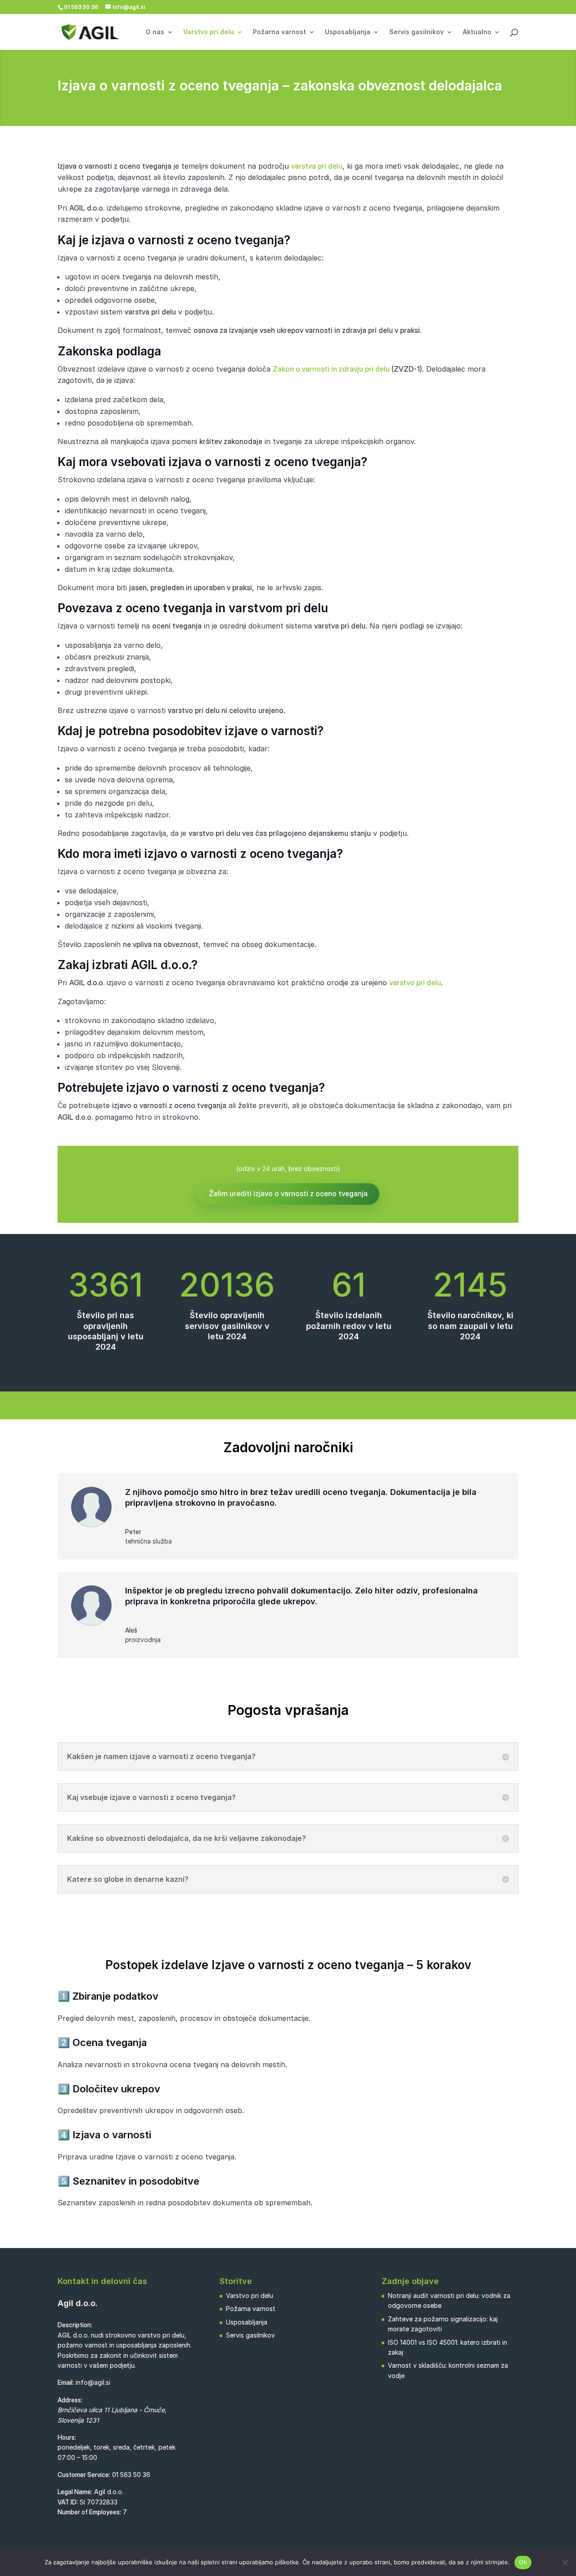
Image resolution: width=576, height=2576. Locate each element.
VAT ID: (68, 2502)
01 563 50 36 (131, 2475)
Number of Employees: (89, 2512)
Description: (75, 2325)
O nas (155, 32)
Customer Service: (84, 2475)
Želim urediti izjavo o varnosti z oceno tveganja (288, 1194)
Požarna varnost (279, 32)
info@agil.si (93, 2382)
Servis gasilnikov (416, 32)
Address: (70, 2400)
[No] (565, 2563)
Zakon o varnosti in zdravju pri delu (331, 369)
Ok (523, 2562)
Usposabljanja (348, 32)
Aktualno (477, 32)
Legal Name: (75, 2492)
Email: (66, 2382)
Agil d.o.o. (78, 2303)
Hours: (67, 2437)
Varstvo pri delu (209, 32)
